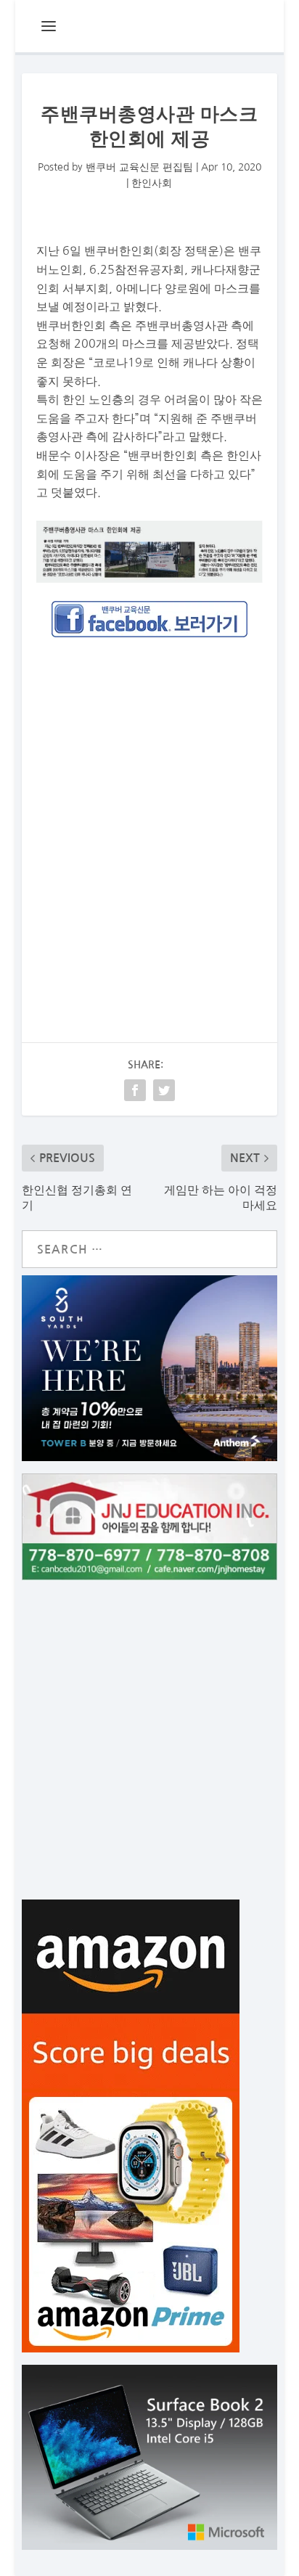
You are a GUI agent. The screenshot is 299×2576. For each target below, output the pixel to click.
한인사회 (152, 183)
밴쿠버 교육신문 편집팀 (139, 167)
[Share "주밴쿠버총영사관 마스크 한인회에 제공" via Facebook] (135, 1090)
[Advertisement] (149, 811)
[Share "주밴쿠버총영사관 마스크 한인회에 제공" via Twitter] (164, 1090)
